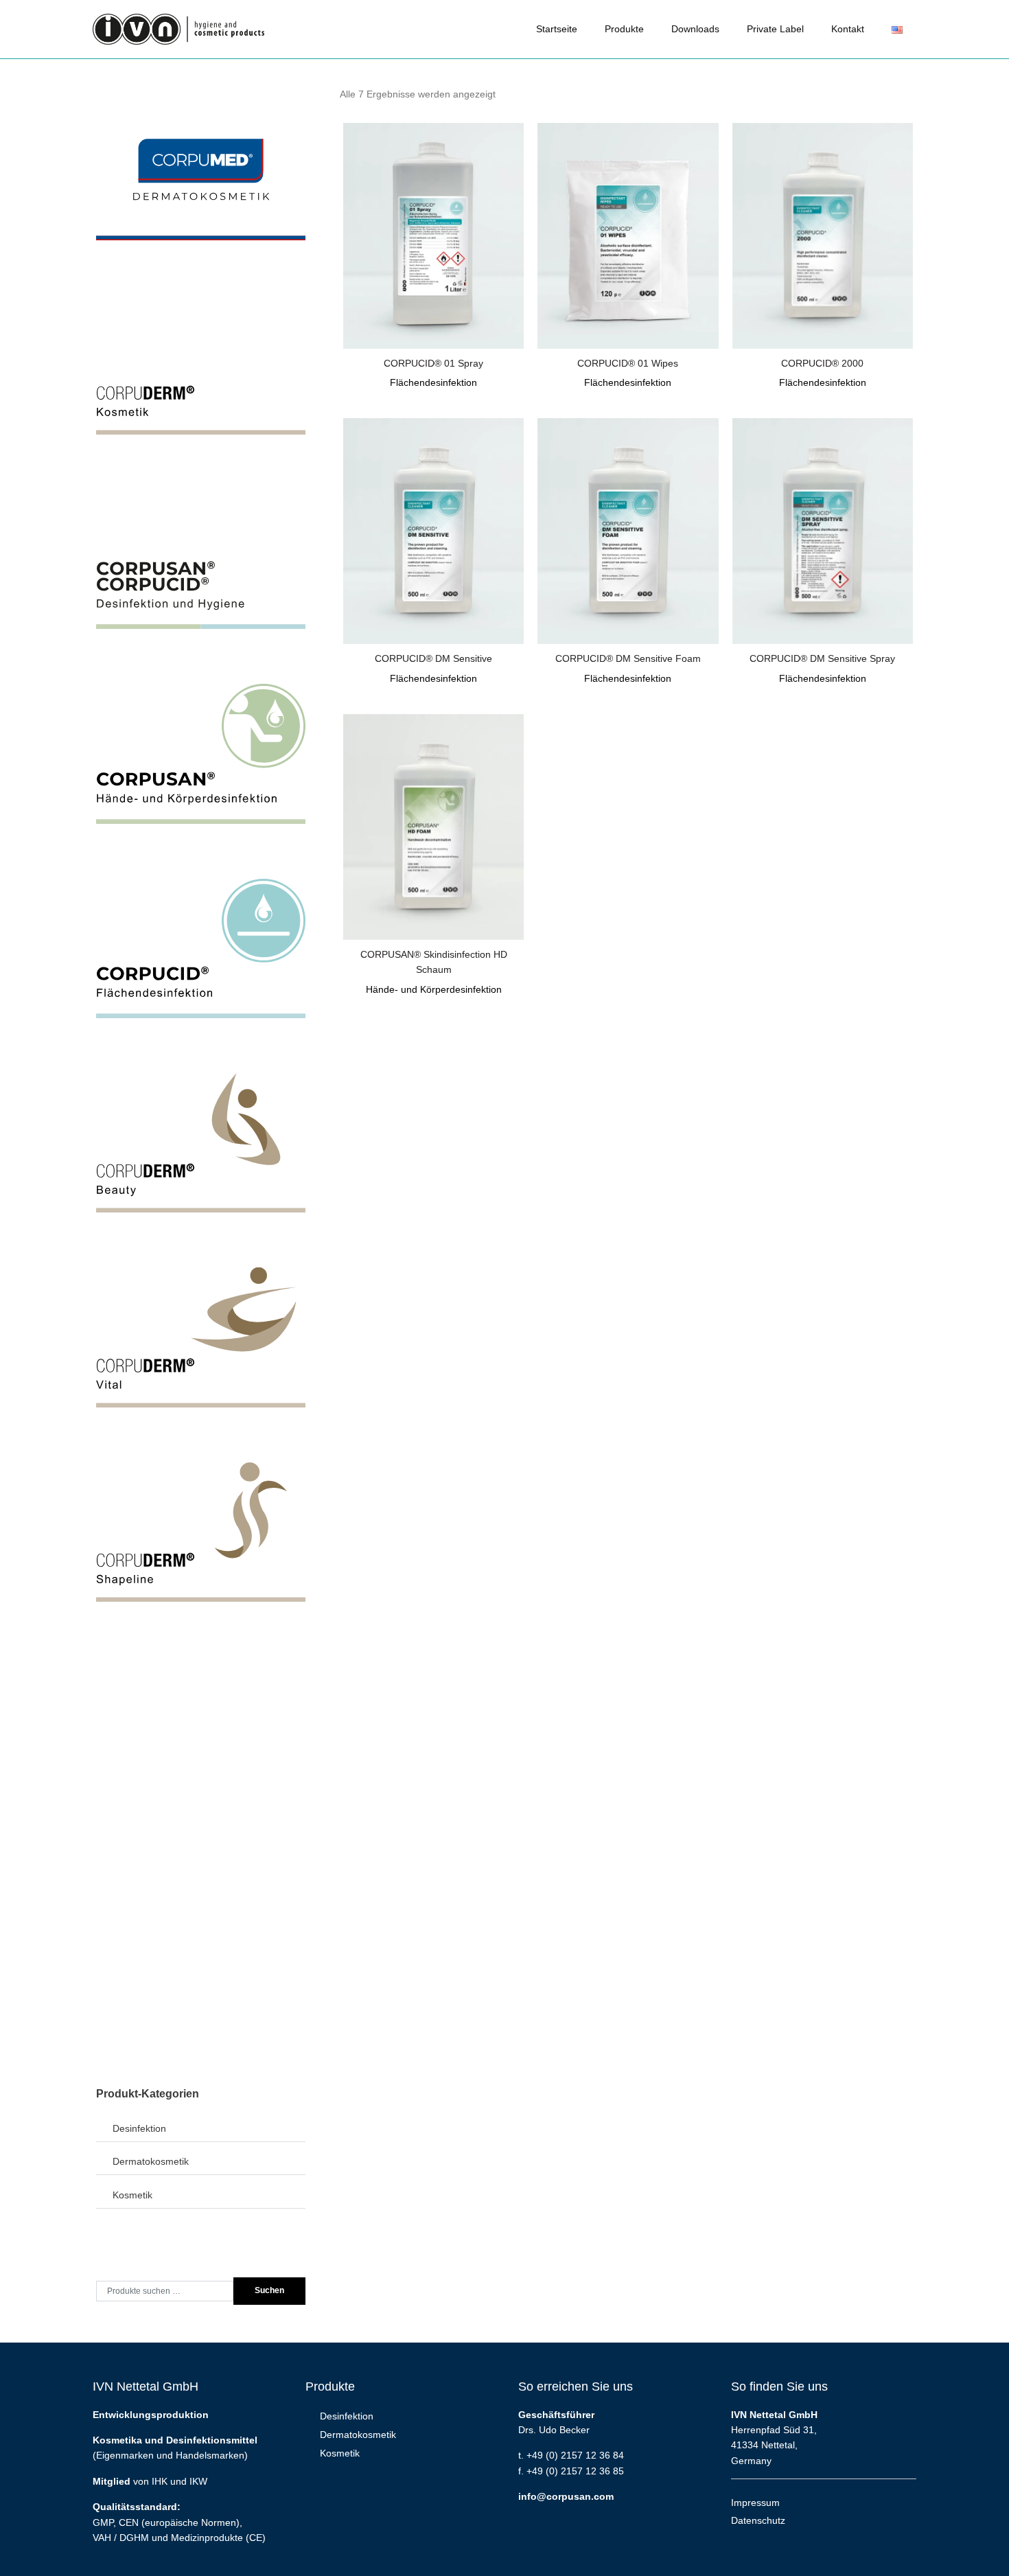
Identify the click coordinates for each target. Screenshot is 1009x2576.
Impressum (755, 2503)
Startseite (557, 29)
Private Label (775, 29)
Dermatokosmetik (151, 2161)
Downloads (695, 29)
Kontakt (848, 29)
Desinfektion (139, 2128)
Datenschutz (758, 2520)
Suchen (269, 2290)
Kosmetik (132, 2195)
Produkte (624, 29)
